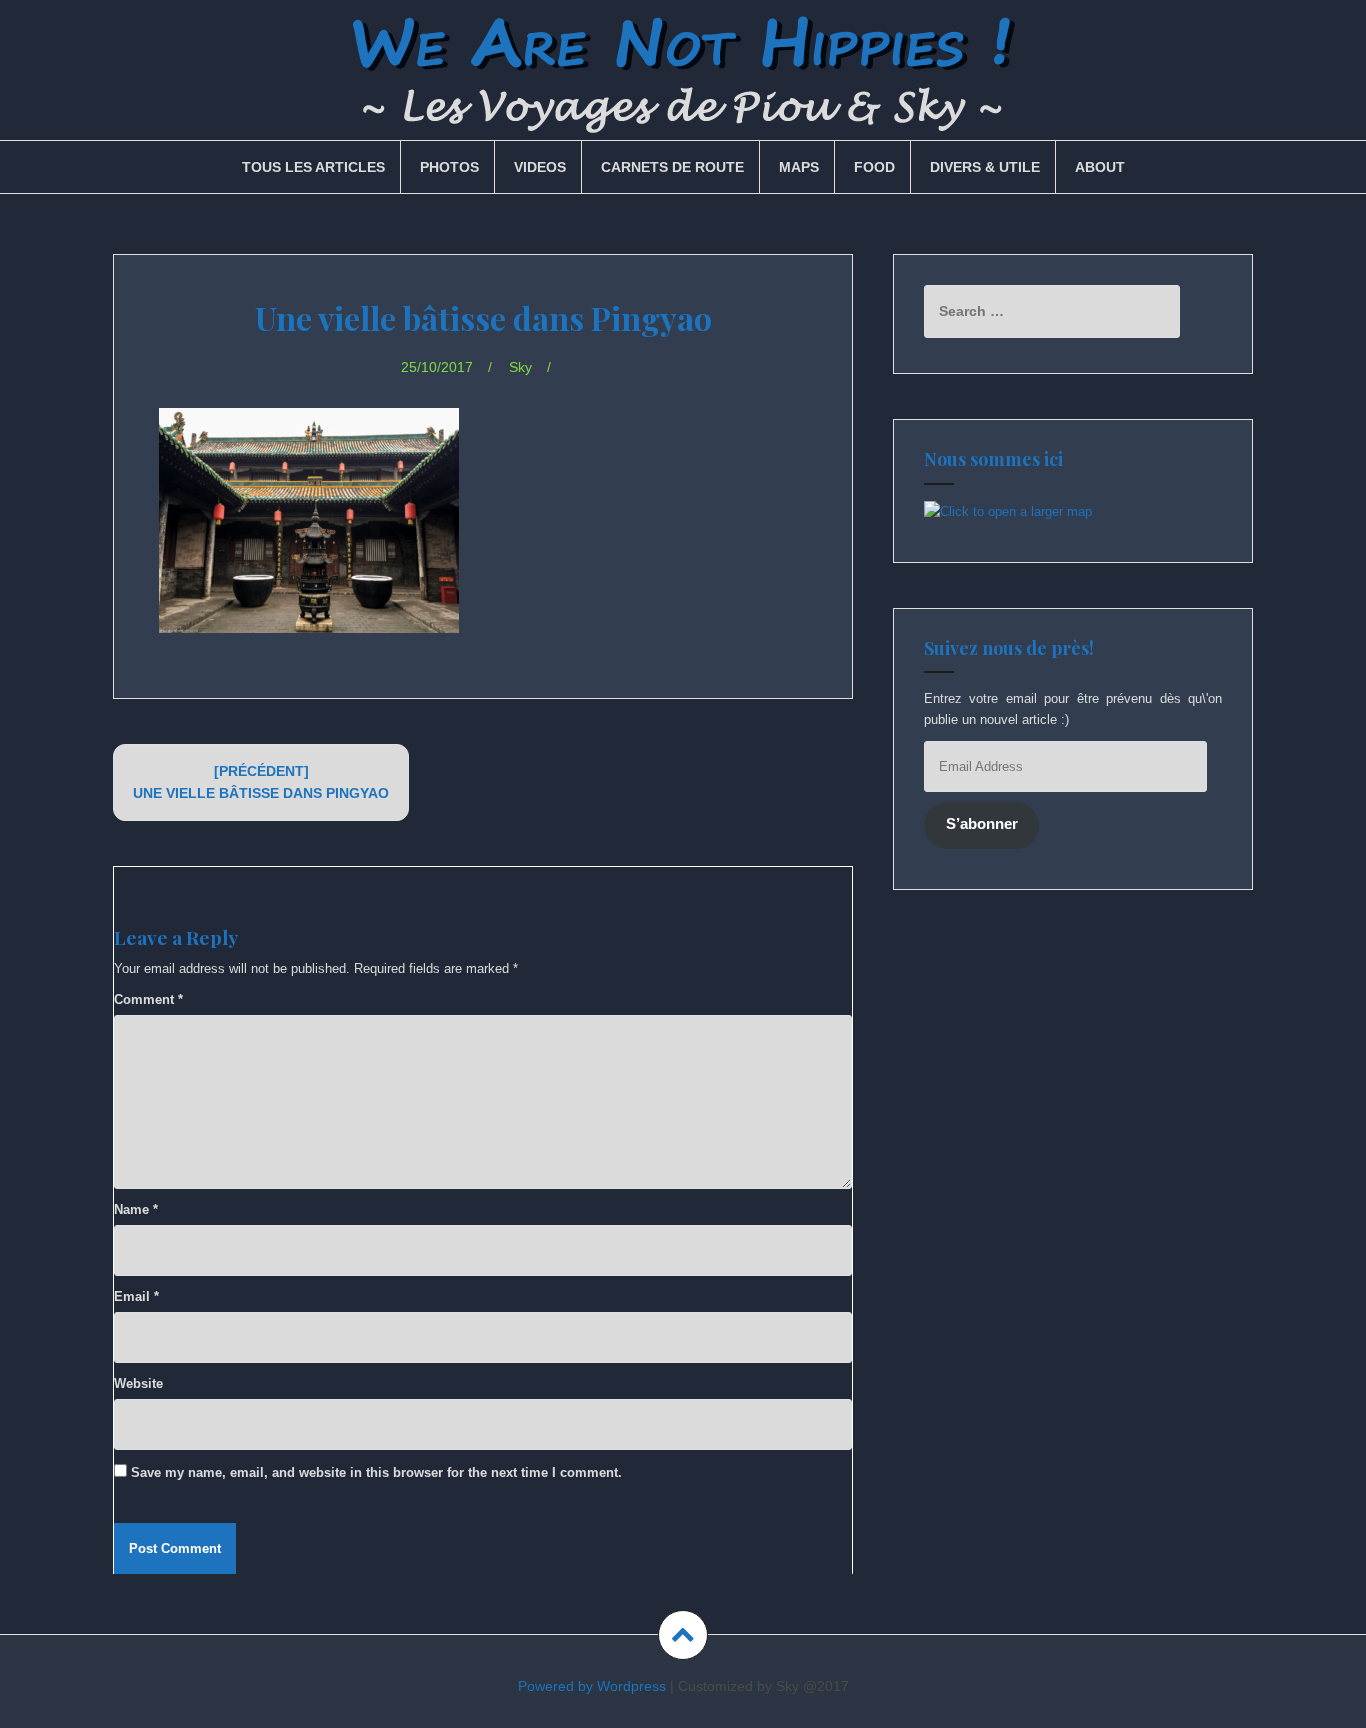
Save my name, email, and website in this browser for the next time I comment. (376, 1472)
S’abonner (982, 824)
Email (136, 1296)
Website (138, 1383)
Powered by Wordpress (592, 1686)
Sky (520, 367)
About (1100, 167)
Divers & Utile (985, 167)
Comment (148, 999)
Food (874, 167)
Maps (799, 167)
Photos (449, 167)
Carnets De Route (672, 167)
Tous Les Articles (313, 167)
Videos (540, 167)
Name (136, 1209)
